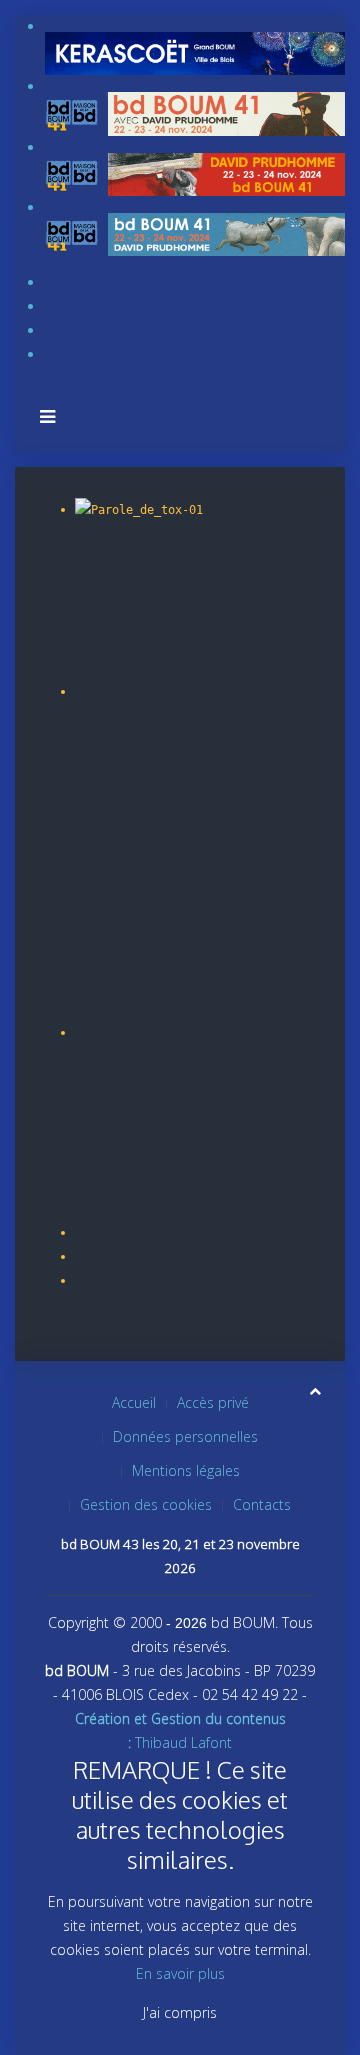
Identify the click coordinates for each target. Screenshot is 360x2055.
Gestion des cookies (146, 1504)
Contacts (262, 1504)
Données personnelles (185, 1436)
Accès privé (213, 1402)
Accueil (134, 1402)
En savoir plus (180, 1973)
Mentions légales (186, 1470)
